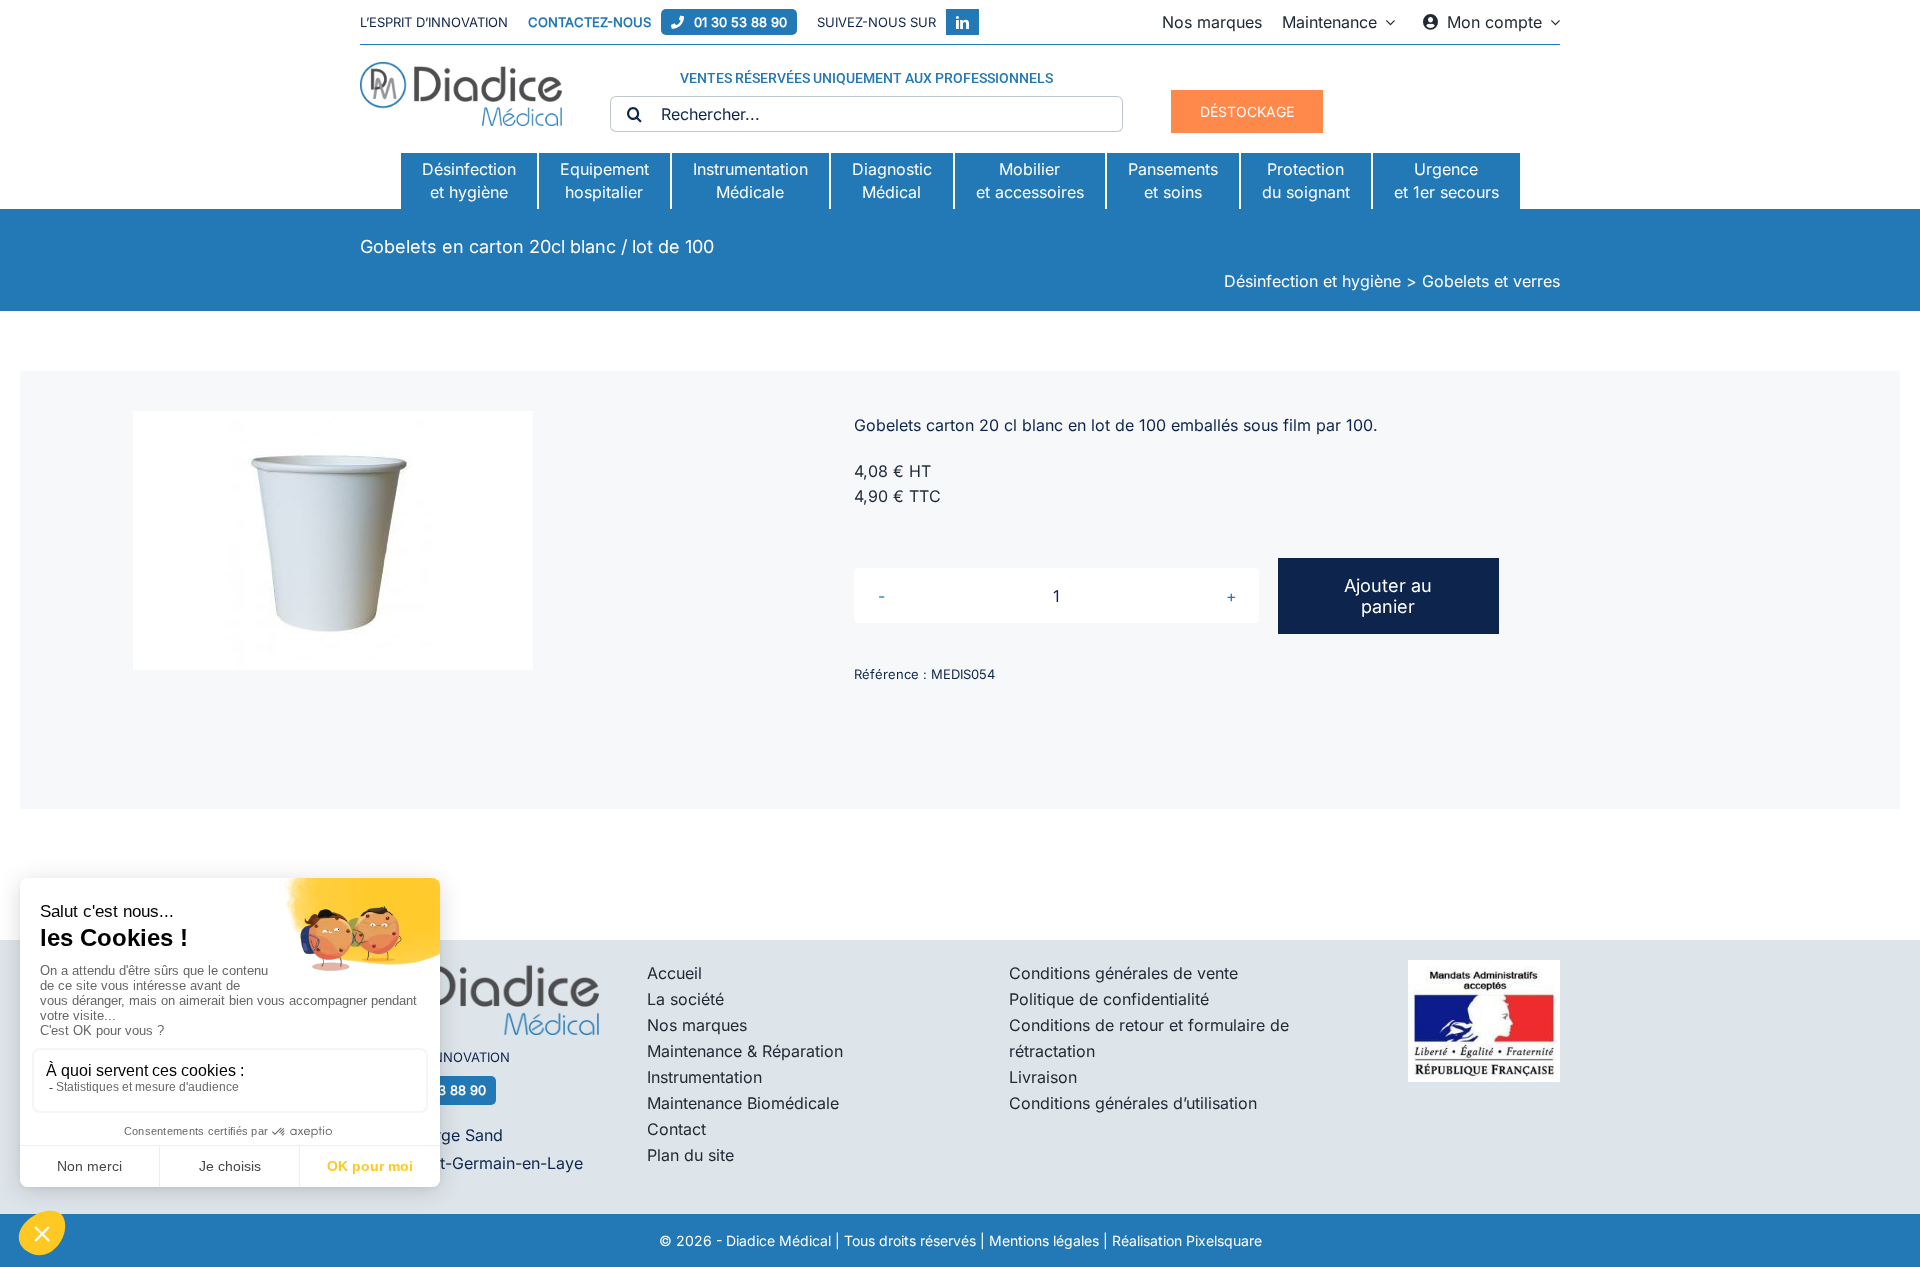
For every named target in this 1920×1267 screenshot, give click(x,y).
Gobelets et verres (1491, 281)
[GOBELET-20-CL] (333, 540)
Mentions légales (1044, 1240)
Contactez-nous (589, 22)
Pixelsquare (1224, 1240)
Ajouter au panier (1388, 596)
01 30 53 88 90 (740, 22)
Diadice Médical (778, 1240)
